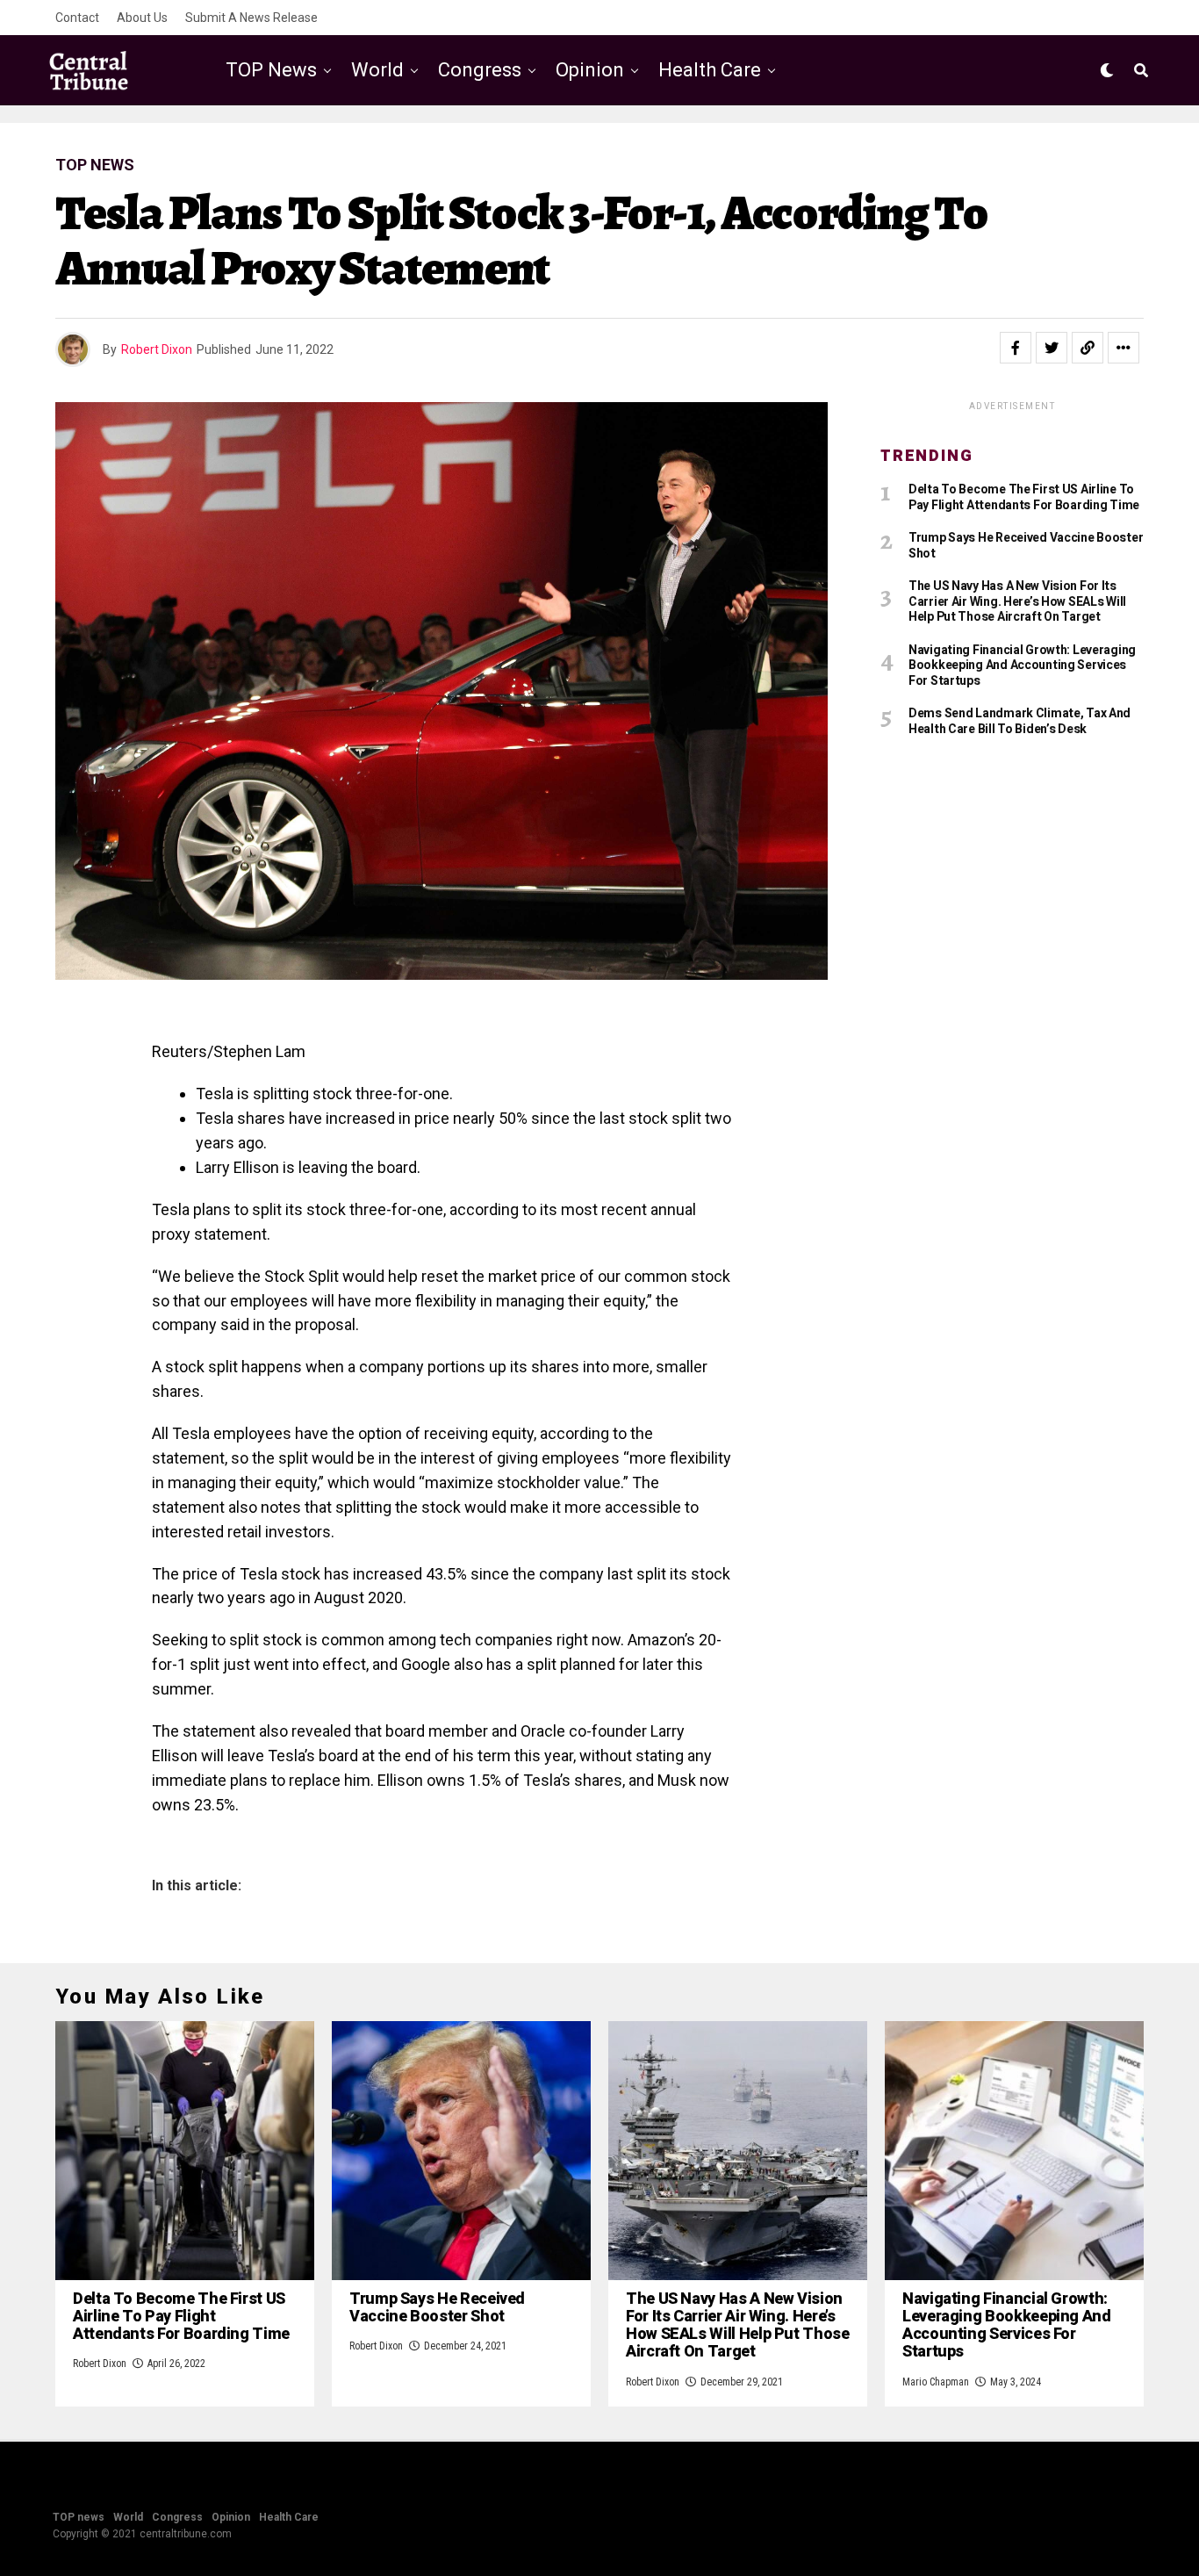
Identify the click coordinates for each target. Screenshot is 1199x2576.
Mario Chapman (936, 2382)
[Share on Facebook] (1016, 348)
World (377, 70)
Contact (77, 18)
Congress (480, 70)
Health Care (710, 70)
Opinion (590, 70)
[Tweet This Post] (1052, 348)
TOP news (271, 70)
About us (142, 18)
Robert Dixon (157, 349)
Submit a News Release (251, 18)
